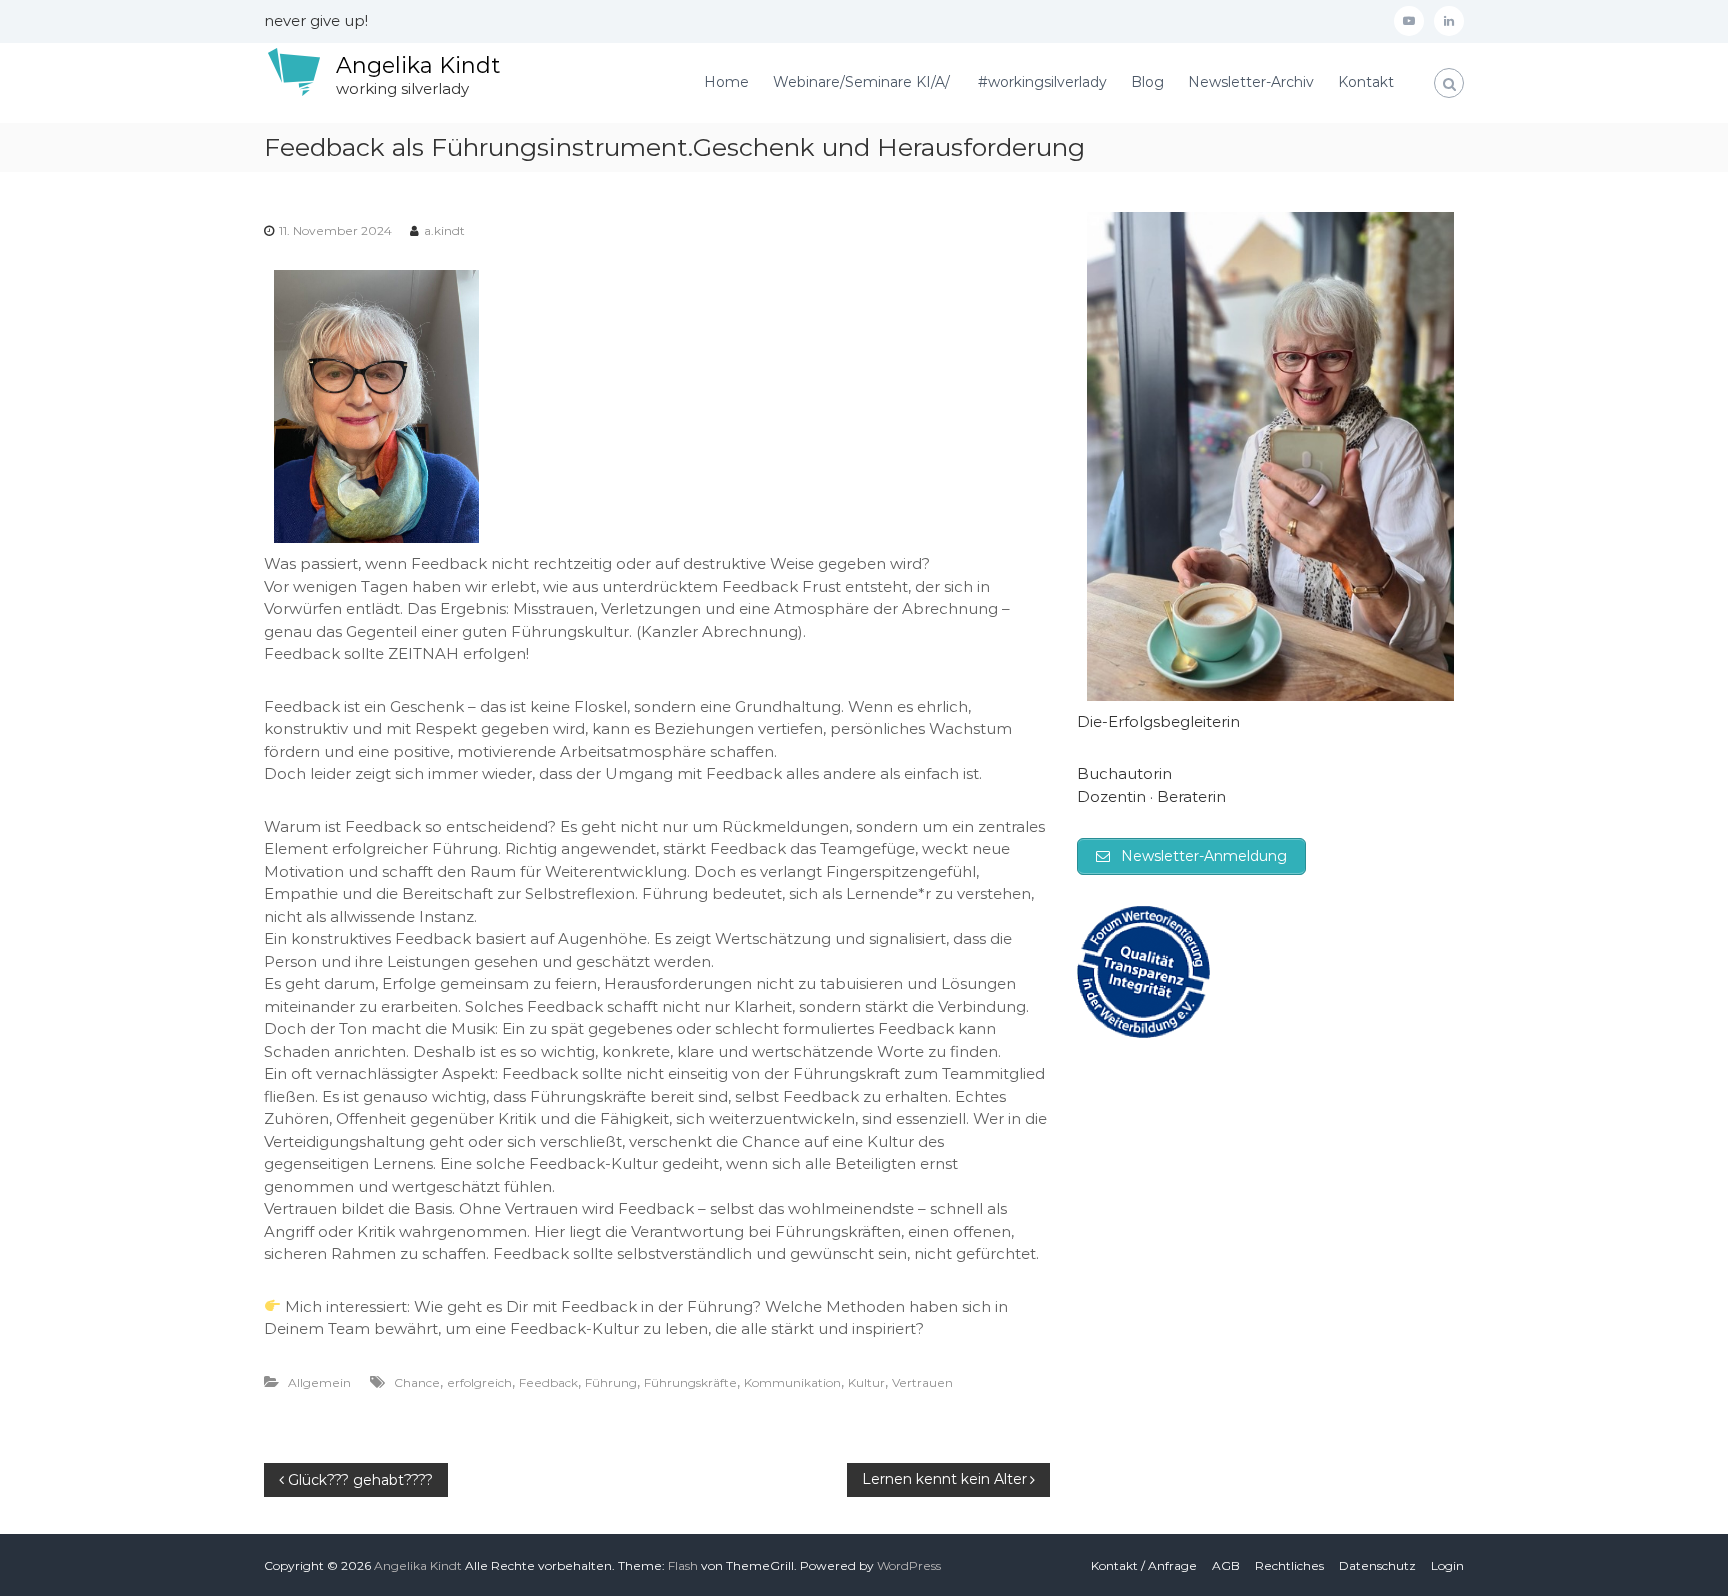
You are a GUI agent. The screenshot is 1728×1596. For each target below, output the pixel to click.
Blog (1147, 82)
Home (726, 82)
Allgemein (319, 1382)
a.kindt (444, 230)
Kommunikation (792, 1382)
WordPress (909, 1565)
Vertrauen (922, 1382)
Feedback (548, 1382)
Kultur (866, 1382)
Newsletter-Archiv (1251, 82)
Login (1447, 1565)
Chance (417, 1382)
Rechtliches (1289, 1565)
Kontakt (1366, 82)
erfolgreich (479, 1382)
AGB (1226, 1565)
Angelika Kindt (418, 65)
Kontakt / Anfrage (1144, 1565)
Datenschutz (1377, 1565)
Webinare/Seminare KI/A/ (863, 82)
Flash (683, 1565)
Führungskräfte (690, 1382)
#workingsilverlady (1042, 82)
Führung (611, 1382)
